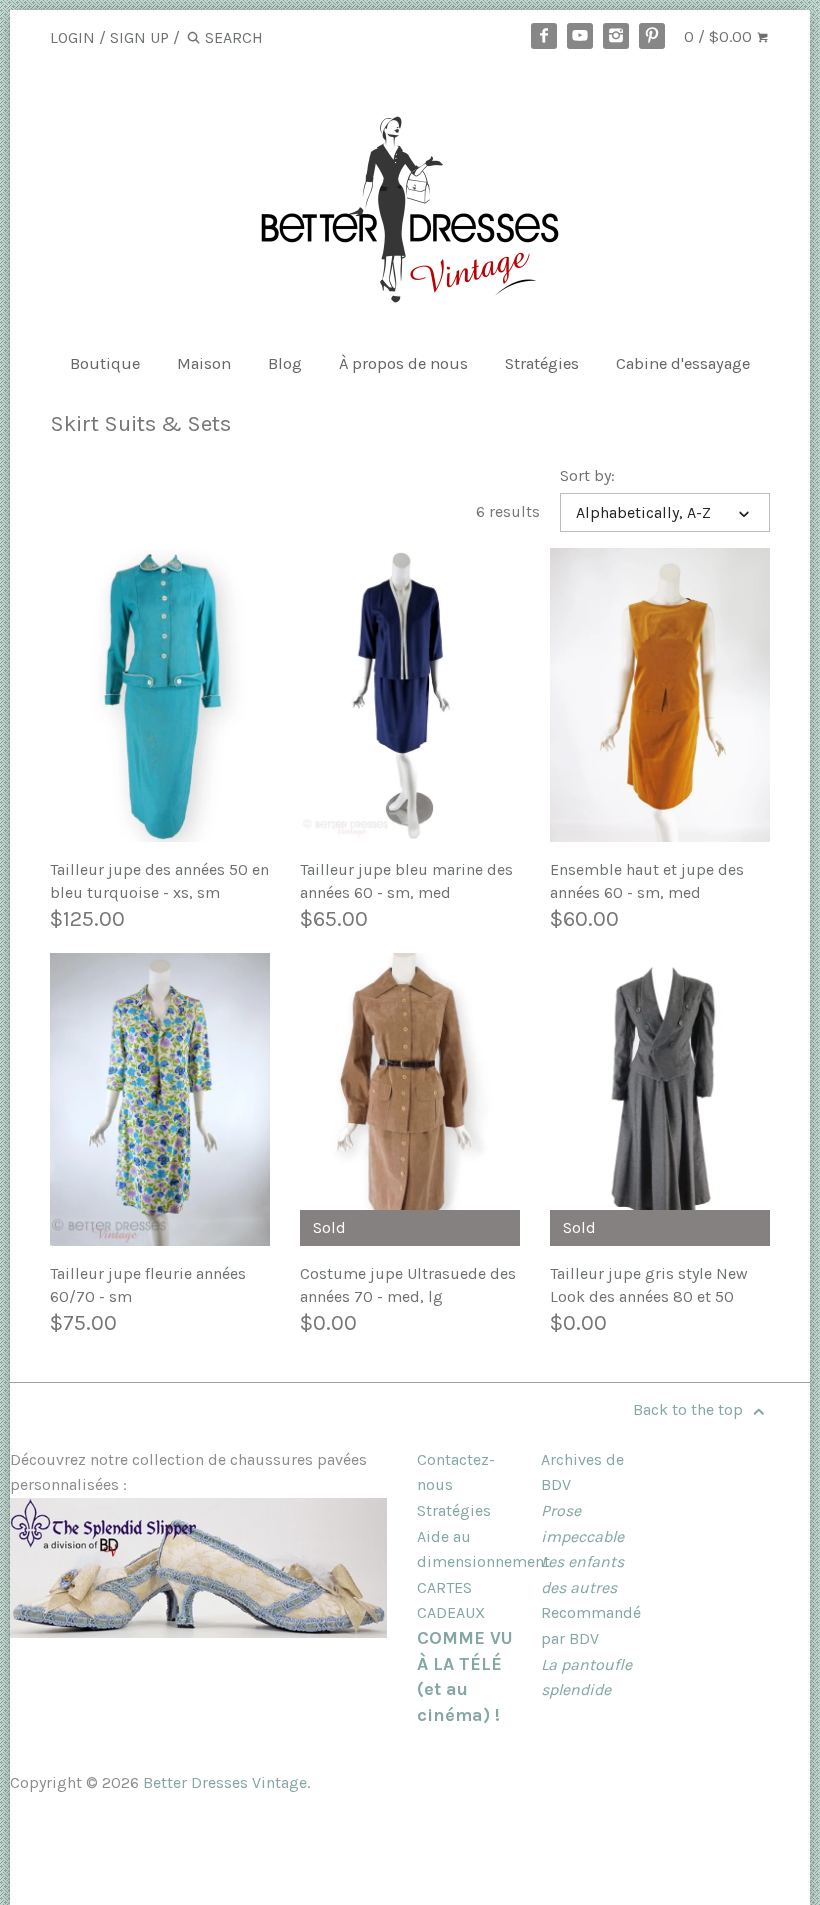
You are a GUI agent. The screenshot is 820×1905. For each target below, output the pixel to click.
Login (72, 37)
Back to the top (690, 1409)
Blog (285, 363)
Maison (204, 363)
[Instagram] (616, 36)
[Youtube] (580, 36)
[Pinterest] (652, 36)
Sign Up (139, 37)
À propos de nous (403, 363)
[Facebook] (544, 36)
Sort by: (587, 475)
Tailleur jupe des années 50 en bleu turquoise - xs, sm (159, 880)
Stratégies (542, 363)
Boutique (105, 363)
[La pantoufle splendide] (198, 1632)
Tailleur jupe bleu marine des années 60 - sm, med (406, 880)
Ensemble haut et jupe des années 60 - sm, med (647, 880)
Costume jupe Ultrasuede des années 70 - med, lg (408, 1284)
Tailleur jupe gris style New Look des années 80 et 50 (649, 1284)
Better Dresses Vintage (225, 1782)
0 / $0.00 (720, 36)
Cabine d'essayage (683, 363)
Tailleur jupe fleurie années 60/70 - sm (148, 1284)
